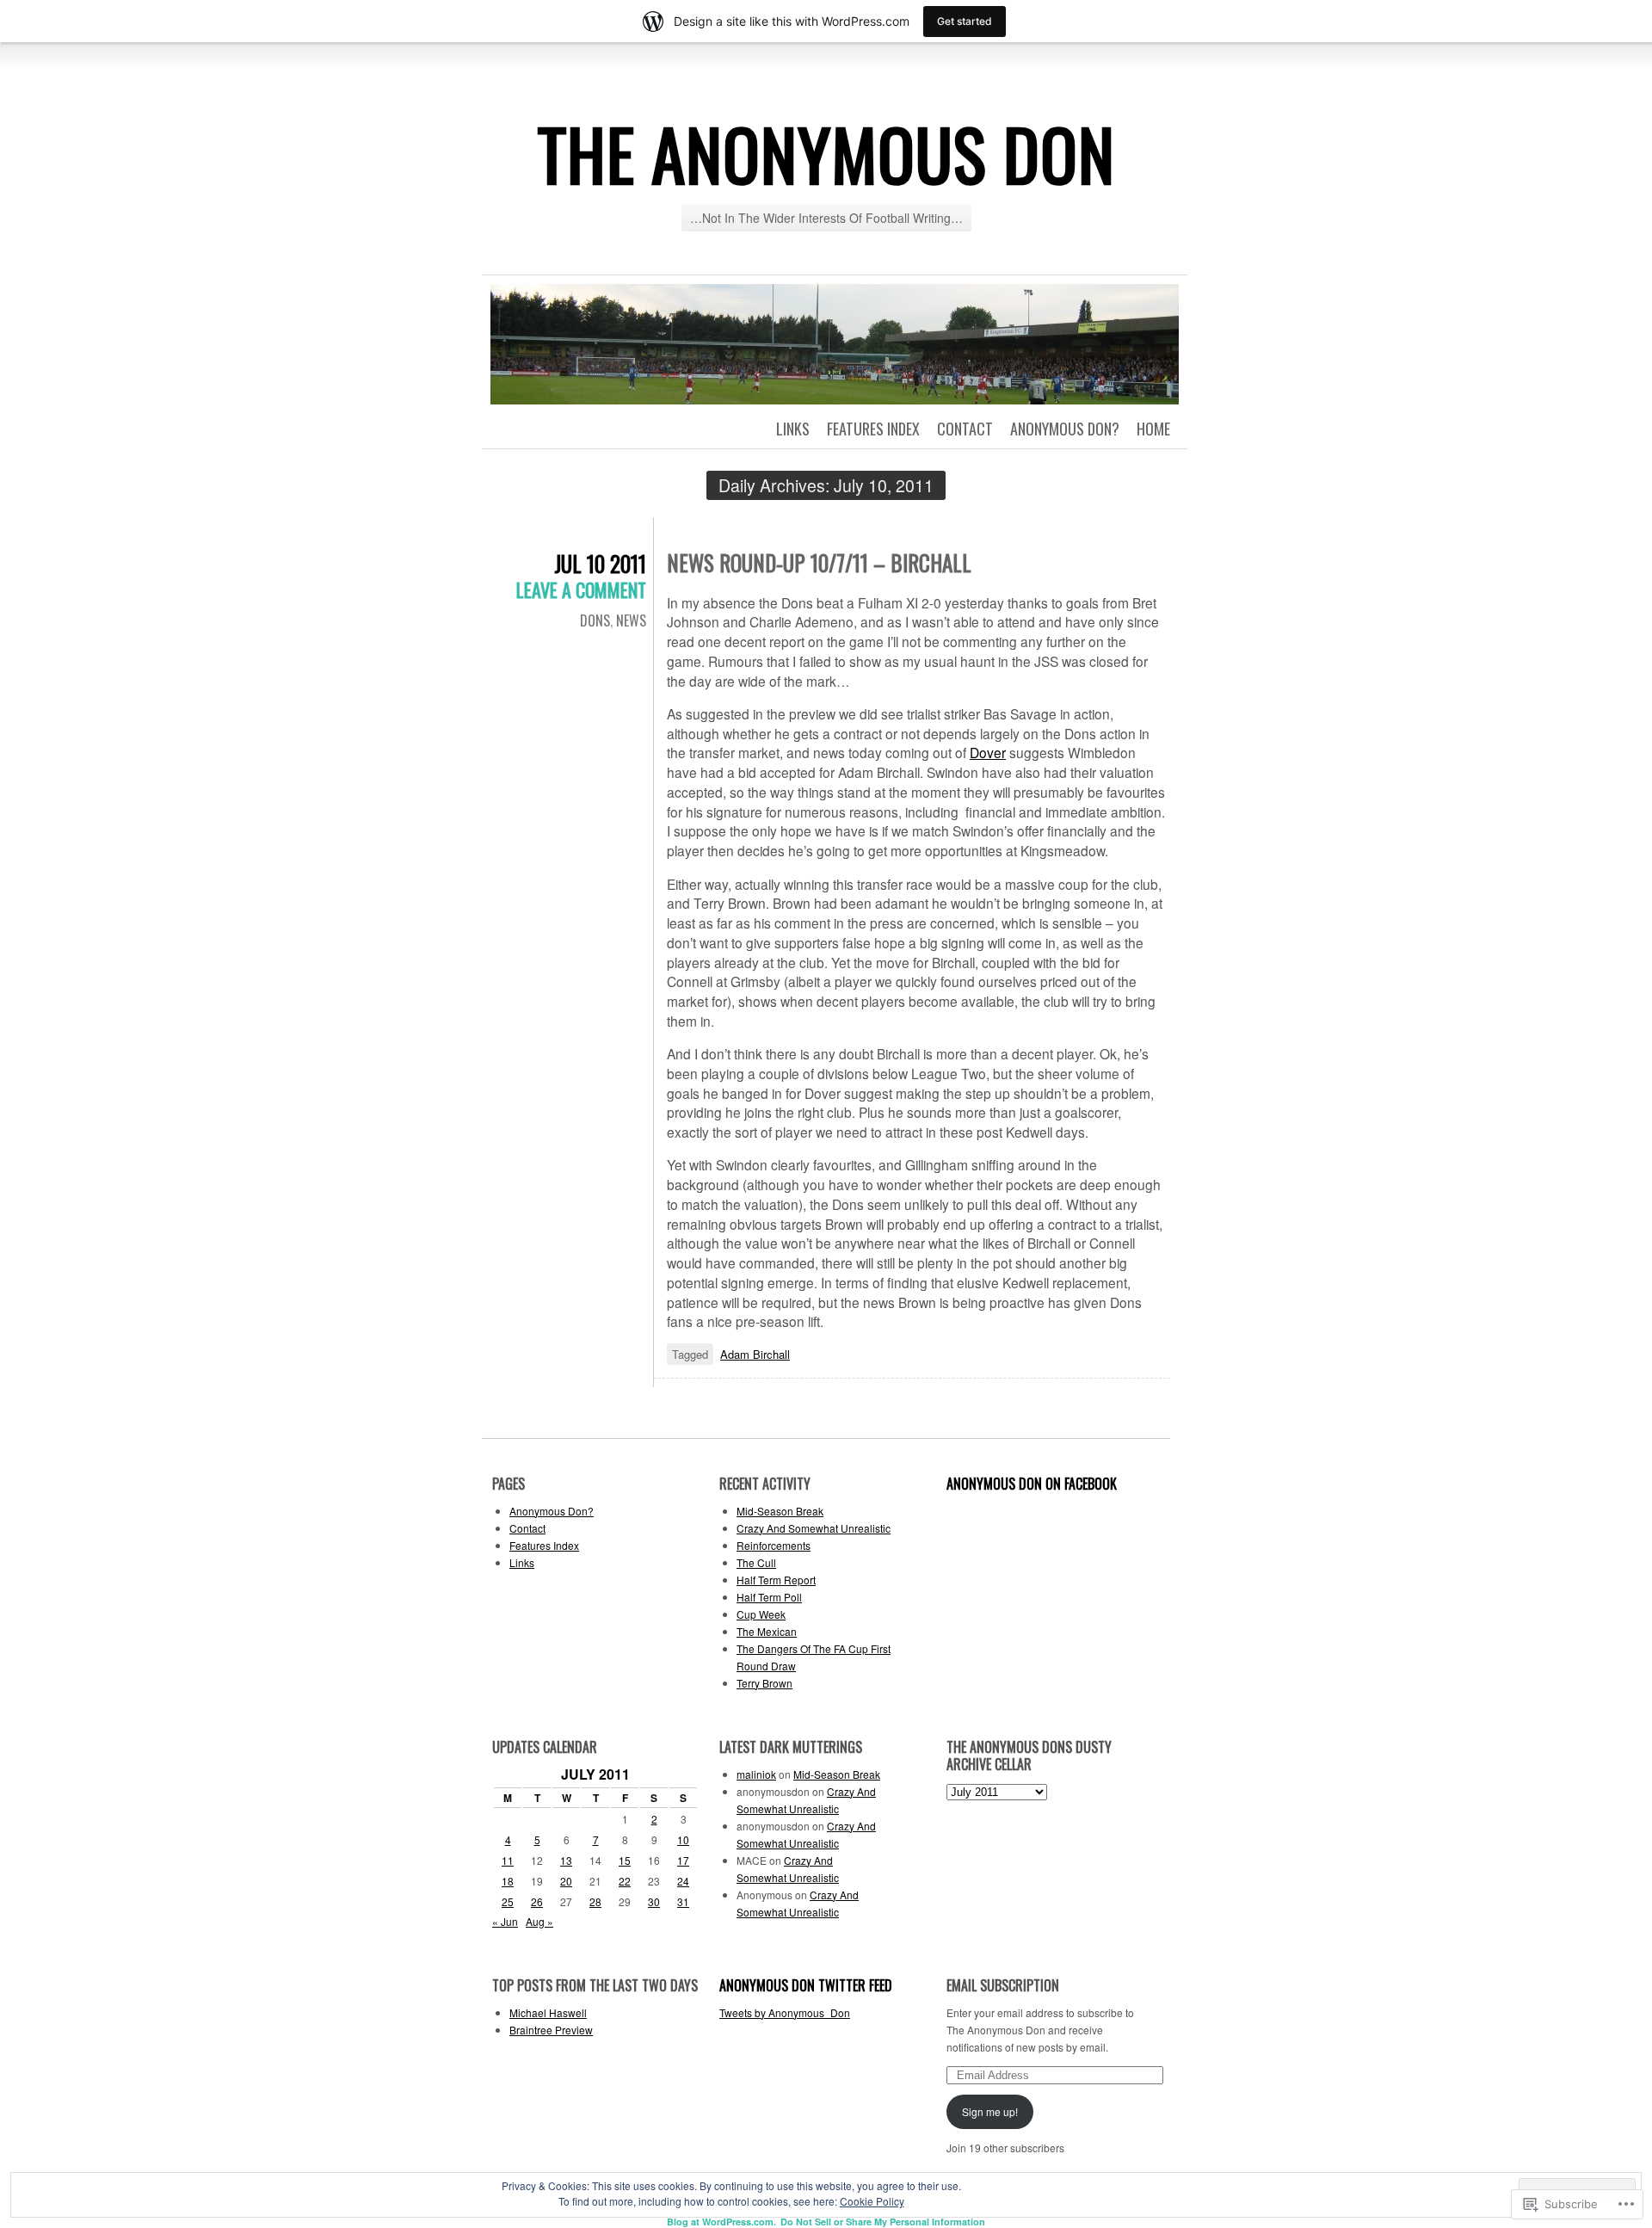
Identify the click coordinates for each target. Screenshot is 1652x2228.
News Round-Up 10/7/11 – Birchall (819, 562)
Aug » (539, 1921)
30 (654, 1901)
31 (683, 1901)
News (631, 620)
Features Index (873, 429)
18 (508, 1881)
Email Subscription (1003, 1985)
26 (537, 1901)
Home (1153, 429)
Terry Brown (764, 1683)
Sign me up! (990, 2111)
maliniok (756, 1774)
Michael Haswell (548, 2012)
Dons (595, 620)
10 (683, 1839)
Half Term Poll (769, 1597)
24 (683, 1881)
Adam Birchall (755, 1354)
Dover (988, 752)
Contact (965, 429)
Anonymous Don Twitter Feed (806, 1985)
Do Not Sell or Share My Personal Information (883, 2222)
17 (683, 1860)
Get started (965, 21)
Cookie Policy (872, 2201)
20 (566, 1881)
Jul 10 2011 (600, 563)
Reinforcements (774, 1545)
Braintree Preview (551, 2030)
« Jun (505, 1921)
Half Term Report (776, 1580)
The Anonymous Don (826, 153)
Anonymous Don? (1065, 429)
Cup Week (761, 1614)
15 (625, 1860)
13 (566, 1860)
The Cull (756, 1562)
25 (508, 1901)
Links (793, 429)
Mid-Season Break (780, 1511)
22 (625, 1881)
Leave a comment (581, 589)
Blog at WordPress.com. (721, 2222)
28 (595, 1901)
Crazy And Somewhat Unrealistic (814, 1528)
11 (508, 1860)
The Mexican (767, 1631)
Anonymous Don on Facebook (1032, 1484)
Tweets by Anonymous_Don (785, 2012)
